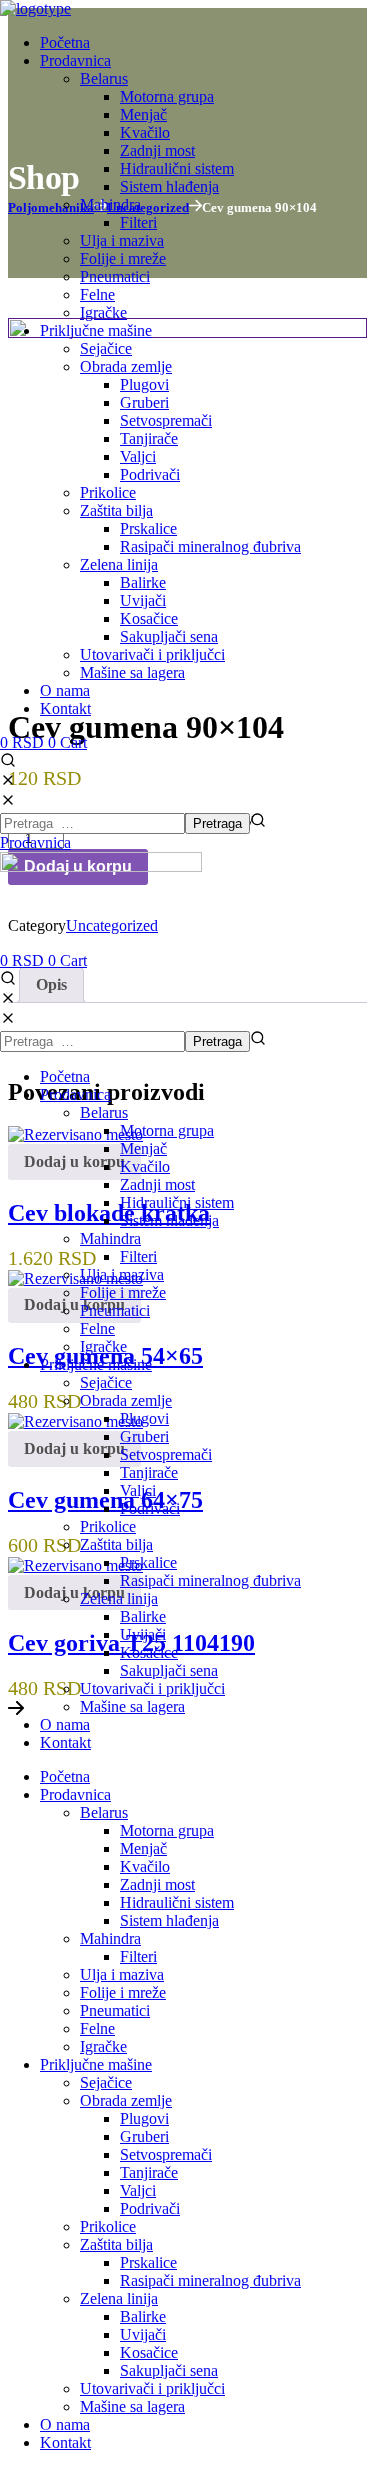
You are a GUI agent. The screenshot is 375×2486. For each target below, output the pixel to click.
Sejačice (106, 1382)
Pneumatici (115, 1310)
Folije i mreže (123, 1292)
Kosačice (149, 1652)
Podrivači (150, 1508)
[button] (187, 772)
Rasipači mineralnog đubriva (210, 1580)
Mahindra (110, 1238)
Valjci (138, 1490)
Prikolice (108, 1526)
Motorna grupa (167, 1130)
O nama (65, 1724)
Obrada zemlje (126, 1400)
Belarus (104, 1112)
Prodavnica (75, 1094)
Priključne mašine (96, 1364)
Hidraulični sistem (177, 1202)
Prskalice (148, 1562)
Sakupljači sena (169, 1670)
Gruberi (144, 1436)
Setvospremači (166, 1454)
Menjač (143, 1148)
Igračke (103, 1346)
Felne (97, 1328)
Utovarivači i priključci (152, 1688)
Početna (65, 1076)
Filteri (138, 1256)
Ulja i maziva (122, 1274)
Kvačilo (145, 1166)
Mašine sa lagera (132, 1706)
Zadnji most (157, 1184)
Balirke (143, 1616)
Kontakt (65, 1742)
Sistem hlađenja (169, 1220)
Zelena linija (119, 1598)
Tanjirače (149, 1472)
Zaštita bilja (116, 1544)
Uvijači (143, 1634)
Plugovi (144, 1418)
